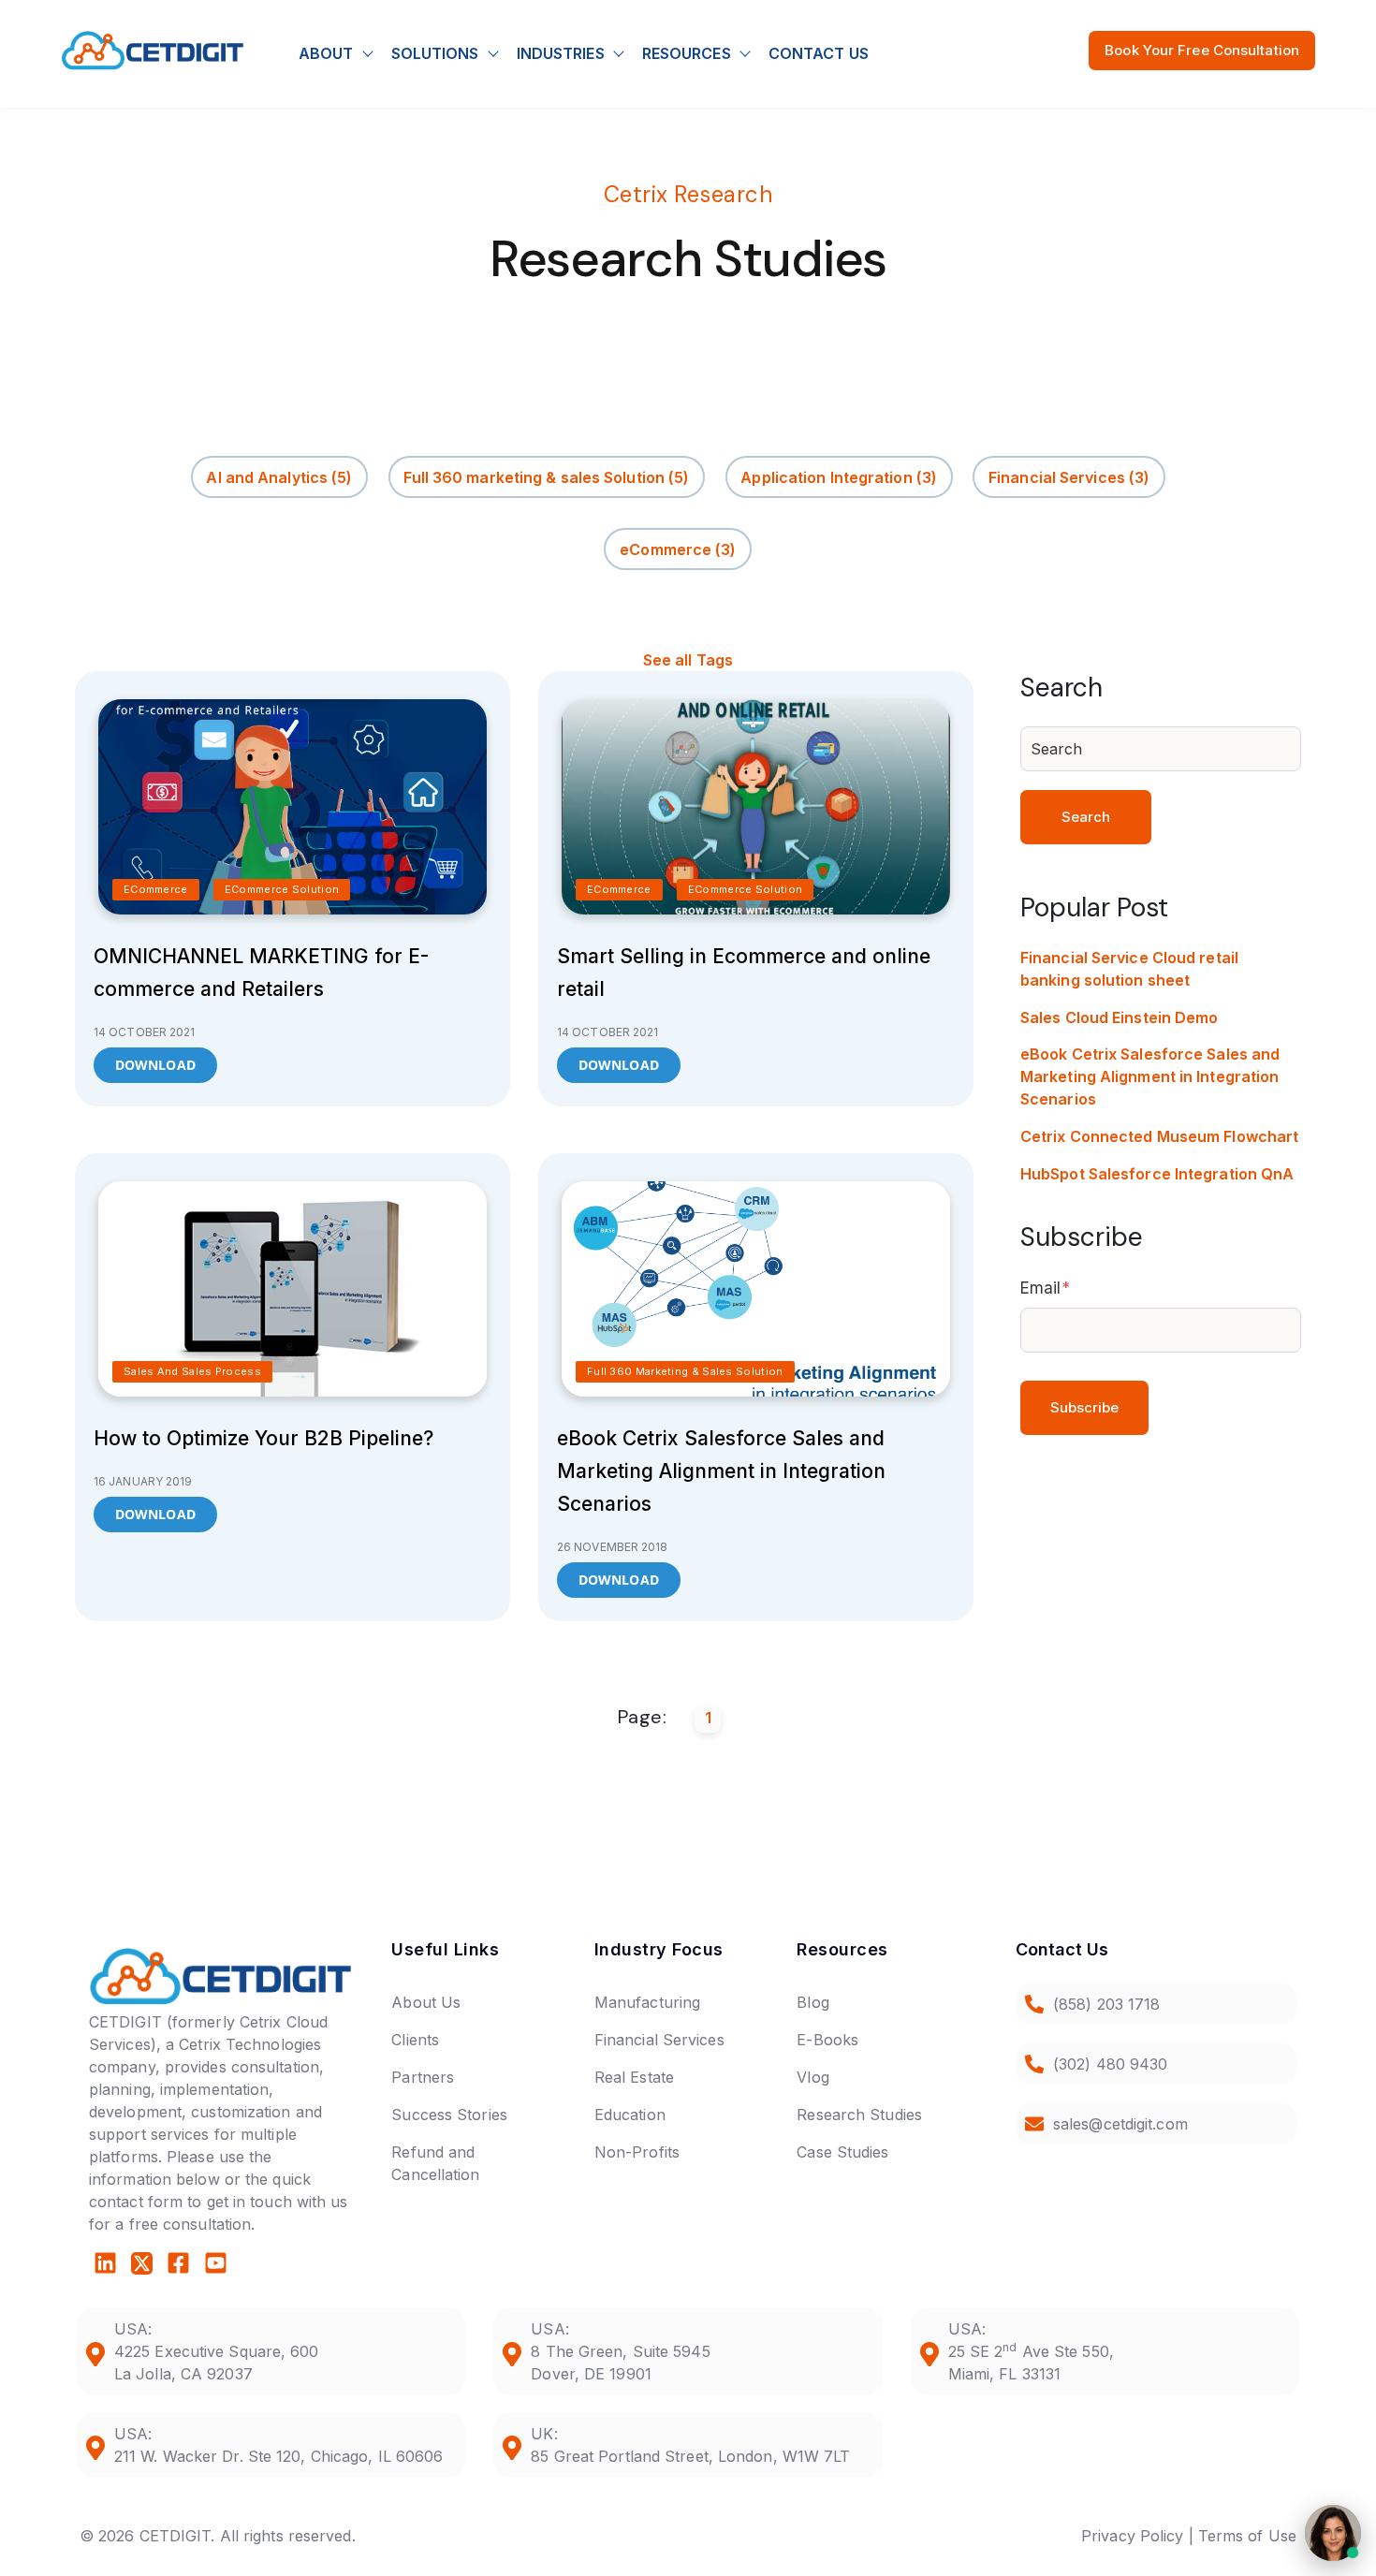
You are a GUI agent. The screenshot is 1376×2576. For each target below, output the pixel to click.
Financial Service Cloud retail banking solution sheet (1129, 969)
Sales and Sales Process (192, 1371)
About (326, 53)
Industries (561, 53)
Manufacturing (647, 2002)
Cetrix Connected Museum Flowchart (1159, 1136)
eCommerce (678, 549)
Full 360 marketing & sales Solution (546, 477)
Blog (812, 2002)
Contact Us (819, 53)
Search (1086, 817)
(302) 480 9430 (1110, 2064)
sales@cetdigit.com (1120, 2124)
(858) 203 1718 (1106, 2004)
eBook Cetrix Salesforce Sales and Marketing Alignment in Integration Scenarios (721, 1471)
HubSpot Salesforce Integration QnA (1157, 1174)
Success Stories (449, 2115)
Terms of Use (1247, 2536)
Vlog (812, 2077)
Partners (423, 2077)
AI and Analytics (279, 477)
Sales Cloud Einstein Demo (1120, 1017)
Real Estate (634, 2077)
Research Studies (859, 2115)
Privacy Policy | (1137, 2536)
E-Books (827, 2040)
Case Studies (842, 2152)
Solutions (435, 53)
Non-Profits (637, 2152)
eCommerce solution (282, 889)
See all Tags (688, 660)
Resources (687, 53)
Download (155, 1065)
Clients (415, 2040)
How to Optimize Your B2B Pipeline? (263, 1438)
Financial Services (1069, 477)
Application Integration (839, 477)
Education (630, 2115)
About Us (426, 2002)
